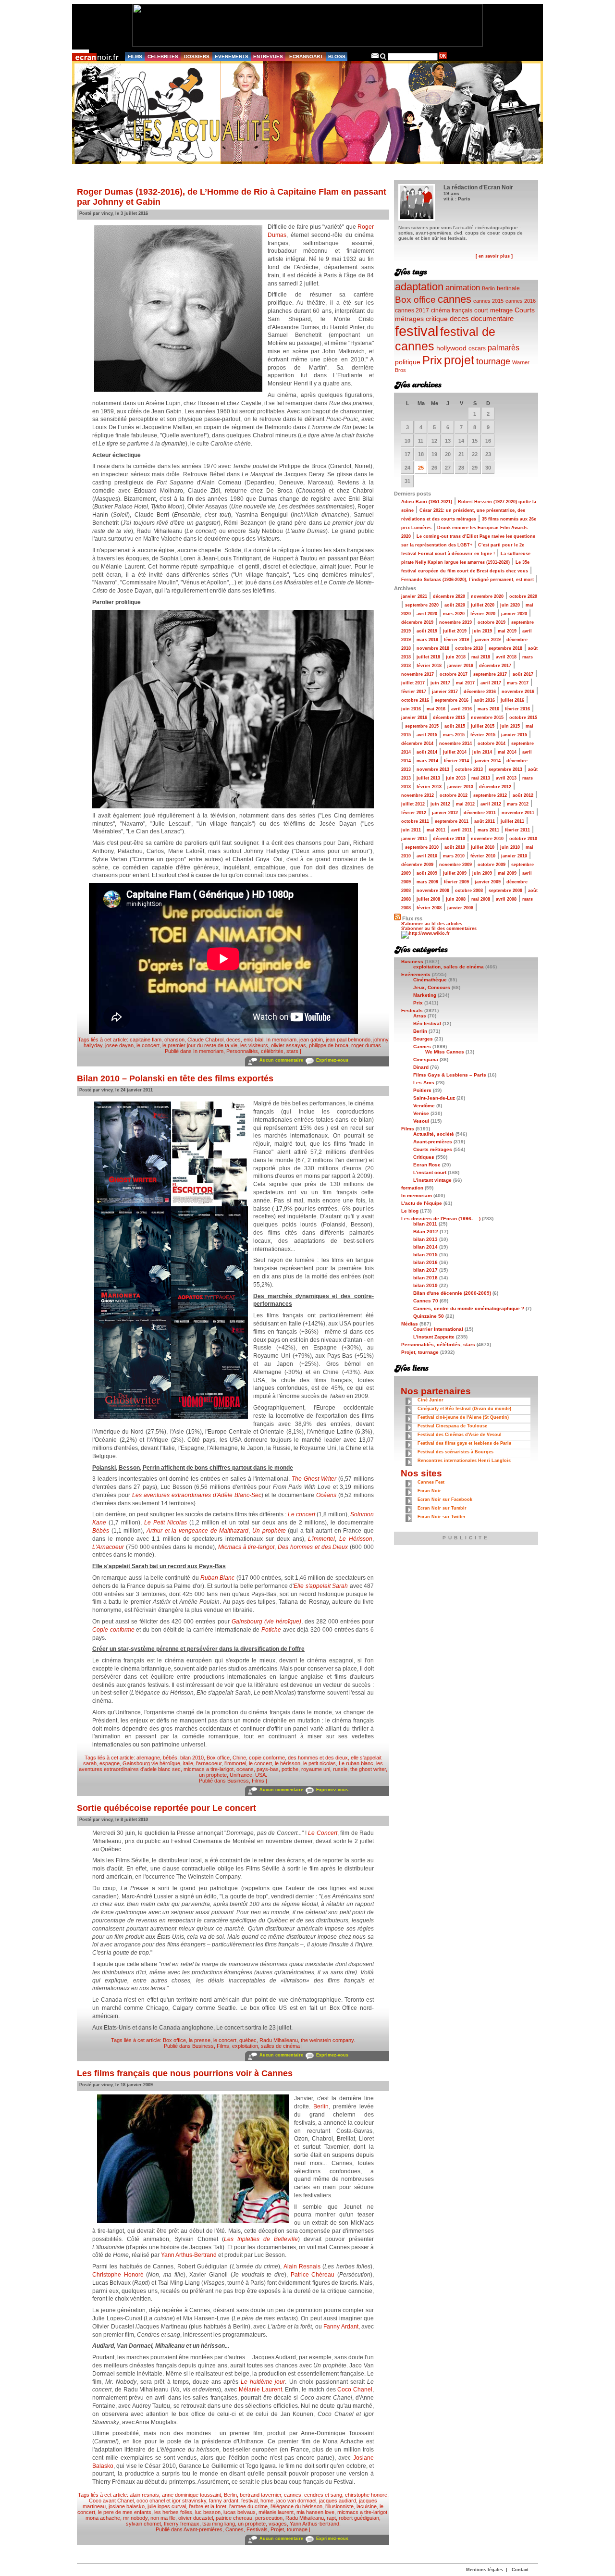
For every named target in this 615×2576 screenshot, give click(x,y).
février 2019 (456, 640)
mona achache (103, 2518)
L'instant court (430, 1172)
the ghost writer (368, 1769)
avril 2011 (461, 830)
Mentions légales (485, 2570)
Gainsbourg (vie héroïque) (266, 1622)
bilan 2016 (425, 1262)
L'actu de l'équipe (422, 1203)
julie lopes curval (167, 2506)
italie (188, 1763)
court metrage (493, 310)
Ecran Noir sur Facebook (445, 1499)
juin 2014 (482, 752)
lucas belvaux (240, 2512)
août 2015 (455, 726)
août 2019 (427, 631)
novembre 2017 (418, 674)
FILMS (135, 56)
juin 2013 (456, 778)
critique (437, 319)
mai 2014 (507, 752)
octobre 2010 (523, 839)
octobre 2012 (454, 795)
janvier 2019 (488, 640)
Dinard (421, 1067)
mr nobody (135, 2518)
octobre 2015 (523, 718)
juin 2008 (456, 899)
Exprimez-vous (332, 1060)
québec (248, 2040)
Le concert (301, 1514)
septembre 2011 (452, 821)
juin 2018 (456, 657)
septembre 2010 (422, 847)
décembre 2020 (449, 596)
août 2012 (523, 795)
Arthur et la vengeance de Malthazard (197, 1531)
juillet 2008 (428, 899)
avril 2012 (491, 804)
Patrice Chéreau (313, 2275)
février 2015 (483, 735)
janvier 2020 (514, 614)
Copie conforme (113, 1630)
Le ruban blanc (356, 1763)
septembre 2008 (505, 891)
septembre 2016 (452, 700)
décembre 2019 (417, 622)
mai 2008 (481, 899)
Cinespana (426, 1059)
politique (408, 362)
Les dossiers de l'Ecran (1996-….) (441, 1219)
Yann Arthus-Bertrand (189, 2255)
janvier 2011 (414, 839)
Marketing (425, 995)
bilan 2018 (425, 1278)
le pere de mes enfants (125, 2512)
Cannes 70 (426, 1301)
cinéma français (452, 310)
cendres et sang (323, 2495)
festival (249, 2501)
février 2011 (517, 830)
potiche (290, 1769)
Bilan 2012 (426, 1232)
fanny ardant (224, 2501)
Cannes (234, 2529)
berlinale (508, 288)
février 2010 (483, 856)
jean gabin (311, 1040)
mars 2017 (518, 683)
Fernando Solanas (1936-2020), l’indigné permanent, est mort (467, 580)
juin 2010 (510, 847)
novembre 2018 (433, 648)
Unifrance (241, 1775)
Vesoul (421, 1121)
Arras (420, 1016)
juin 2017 (440, 683)
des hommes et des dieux (318, 1758)
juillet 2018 (428, 657)
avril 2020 (427, 614)
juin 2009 (482, 873)
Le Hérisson (356, 1539)
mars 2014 (427, 761)
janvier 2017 (445, 692)
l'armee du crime (248, 2506)
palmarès (504, 347)
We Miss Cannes (445, 1052)
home (267, 2501)
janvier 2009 (488, 882)
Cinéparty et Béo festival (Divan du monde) (464, 1409)
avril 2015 (427, 735)
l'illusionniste (339, 2506)
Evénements (416, 974)
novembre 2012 (418, 795)
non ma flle (163, 2518)
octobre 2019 (492, 622)
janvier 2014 (488, 761)
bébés (170, 1758)
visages (278, 2524)
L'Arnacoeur (108, 1547)
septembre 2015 (422, 726)
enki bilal (253, 1040)
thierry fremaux (182, 2524)
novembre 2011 (518, 813)
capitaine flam (146, 1040)
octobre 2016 (415, 700)
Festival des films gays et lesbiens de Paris (464, 1443)
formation (412, 1188)
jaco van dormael (296, 2501)
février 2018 (429, 666)
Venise (421, 1113)
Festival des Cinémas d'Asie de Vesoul (460, 1435)
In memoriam (281, 1040)
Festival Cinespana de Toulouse (452, 1426)
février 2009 (456, 882)
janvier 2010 (514, 856)
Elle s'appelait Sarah (321, 1586)
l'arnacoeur (209, 1763)
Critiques (424, 1157)
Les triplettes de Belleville (261, 2239)
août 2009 (427, 873)
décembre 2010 (449, 839)
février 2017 (414, 692)
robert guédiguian (359, 2518)
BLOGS (337, 56)
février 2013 (429, 787)
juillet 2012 (413, 804)
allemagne (148, 1758)
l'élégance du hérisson (296, 2506)
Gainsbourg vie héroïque (151, 1763)
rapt (331, 2518)
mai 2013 (481, 778)
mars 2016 (488, 709)
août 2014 (427, 752)
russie (340, 1769)
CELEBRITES (163, 56)
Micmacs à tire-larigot (246, 1547)
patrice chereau (234, 2518)
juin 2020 (510, 605)
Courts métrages (433, 1149)
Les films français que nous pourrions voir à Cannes (185, 2073)
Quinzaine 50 (429, 1316)
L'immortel (321, 1539)
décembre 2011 (480, 813)
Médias (410, 1324)
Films (258, 1781)
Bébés (101, 1531)
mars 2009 (427, 882)
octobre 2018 (469, 648)
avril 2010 (427, 856)
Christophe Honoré (118, 2275)
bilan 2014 (425, 1247)
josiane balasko (127, 2506)
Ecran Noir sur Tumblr (442, 1508)
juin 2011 (411, 830)
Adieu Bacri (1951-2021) (427, 502)
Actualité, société (434, 1134)
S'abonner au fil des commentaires (439, 929)
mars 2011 (488, 830)
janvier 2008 (460, 908)
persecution (269, 2518)
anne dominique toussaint (191, 2495)
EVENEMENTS (232, 56)
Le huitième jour (263, 2382)
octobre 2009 (492, 865)
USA (260, 1775)
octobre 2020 (523, 596)
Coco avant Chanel (111, 2501)
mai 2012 (465, 804)
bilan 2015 (425, 1255)
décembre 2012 (495, 787)
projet (459, 360)
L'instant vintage (432, 1180)
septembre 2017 (490, 674)
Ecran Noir (429, 1491)
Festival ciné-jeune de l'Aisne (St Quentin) (463, 1417)
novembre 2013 (433, 769)
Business (238, 1781)
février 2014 (456, 761)
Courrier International (438, 1329)
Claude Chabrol (205, 1040)
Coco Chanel (355, 2390)
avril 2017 (491, 683)
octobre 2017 (454, 674)
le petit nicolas (320, 1763)
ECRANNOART (306, 56)
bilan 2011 (425, 1224)
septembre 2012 (490, 795)
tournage (493, 361)
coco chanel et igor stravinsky (171, 2501)
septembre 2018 (505, 648)
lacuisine (367, 2506)
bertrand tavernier (260, 2495)
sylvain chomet (143, 2524)
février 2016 (517, 709)
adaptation (419, 287)
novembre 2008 (433, 891)
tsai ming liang (219, 2524)
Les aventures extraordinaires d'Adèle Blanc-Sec (197, 1495)
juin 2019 (482, 631)
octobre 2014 (492, 743)
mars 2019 (427, 640)
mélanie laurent (276, 2512)
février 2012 (414, 813)
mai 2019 (507, 631)
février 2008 (429, 908)
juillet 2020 (483, 605)
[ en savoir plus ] (494, 256)
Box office (218, 1758)
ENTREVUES (268, 56)
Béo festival (427, 1023)
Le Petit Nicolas (166, 1523)
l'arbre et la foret (208, 2506)
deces (234, 1040)
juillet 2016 (512, 700)
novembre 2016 (518, 692)
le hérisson (288, 1763)
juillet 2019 (455, 631)
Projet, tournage (289, 2529)
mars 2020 (454, 614)
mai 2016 (436, 709)
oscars (477, 348)
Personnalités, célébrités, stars (262, 1051)
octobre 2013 (469, 769)
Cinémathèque (430, 980)
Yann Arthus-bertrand (314, 2524)
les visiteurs (254, 1045)
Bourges (423, 1039)
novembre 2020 (487, 596)
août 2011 (485, 821)
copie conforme (267, 1758)
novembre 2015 (487, 718)
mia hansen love (315, 2512)
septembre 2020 (422, 605)
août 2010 (455, 847)
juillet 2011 (512, 821)
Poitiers (422, 1090)
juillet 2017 (413, 683)
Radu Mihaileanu (279, 2040)
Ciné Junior (430, 1400)
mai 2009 (507, 873)
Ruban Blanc (217, 1578)
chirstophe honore (366, 2495)
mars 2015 (454, 735)
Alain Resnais (302, 2266)
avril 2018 (506, 657)
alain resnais (144, 2495)
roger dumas (366, 1045)
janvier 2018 (460, 666)
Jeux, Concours (432, 987)
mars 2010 (454, 856)
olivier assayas (289, 1045)
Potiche (271, 1630)
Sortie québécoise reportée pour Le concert (166, 1808)
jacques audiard (338, 2501)
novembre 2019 (455, 622)
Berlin (321, 2106)
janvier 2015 (514, 735)
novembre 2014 (455, 743)
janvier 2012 (445, 813)
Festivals (257, 2529)
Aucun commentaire (281, 1060)
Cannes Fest (431, 1482)
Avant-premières (203, 2529)
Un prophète (269, 1531)
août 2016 (485, 700)
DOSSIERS (197, 56)
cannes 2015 (488, 301)
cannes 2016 (521, 301)
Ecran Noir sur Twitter (442, 1517)
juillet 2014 (455, 752)
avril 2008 (506, 899)
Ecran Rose (427, 1165)
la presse (200, 2040)
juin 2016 (411, 709)
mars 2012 (518, 804)
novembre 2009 (455, 865)
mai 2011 (436, 830)
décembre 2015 (449, 718)
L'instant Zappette (434, 1337)
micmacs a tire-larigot (209, 1769)
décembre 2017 (495, 666)
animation (463, 288)
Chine (239, 1758)
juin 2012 (440, 804)
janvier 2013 (460, 787)
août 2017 (523, 674)
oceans (245, 1769)
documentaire (492, 318)
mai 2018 (481, 657)
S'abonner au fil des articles (432, 924)
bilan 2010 (192, 1758)
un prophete (213, 1775)
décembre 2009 (417, 865)
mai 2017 (465, 683)
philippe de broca (329, 1045)
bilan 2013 (425, 1239)
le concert (148, 1045)
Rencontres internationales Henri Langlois (464, 1461)
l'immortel (235, 1763)
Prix (432, 360)
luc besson (208, 2512)
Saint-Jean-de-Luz (434, 1098)
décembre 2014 (417, 743)
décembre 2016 (480, 692)
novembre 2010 (487, 839)
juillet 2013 (428, 778)
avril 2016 (461, 709)
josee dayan (119, 1045)
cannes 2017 (412, 310)
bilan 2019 (425, 1285)
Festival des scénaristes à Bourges (455, 1452)
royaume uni (316, 1769)
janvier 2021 (414, 596)
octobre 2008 (469, 891)
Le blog (410, 1211)
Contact (520, 2570)
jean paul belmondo (348, 1040)
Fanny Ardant (341, 2327)
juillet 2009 (455, 873)
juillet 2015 (483, 726)
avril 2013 (506, 778)
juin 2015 (510, 726)
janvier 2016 (414, 718)
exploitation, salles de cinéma (266, 2046)
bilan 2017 (425, 1270)
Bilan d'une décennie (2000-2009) (452, 1293)
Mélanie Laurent (260, 2390)
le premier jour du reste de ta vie (200, 1045)
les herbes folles (173, 2512)
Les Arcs (424, 1083)
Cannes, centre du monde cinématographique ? (469, 1308)
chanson (174, 1040)
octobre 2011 (415, 821)
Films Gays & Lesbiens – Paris (450, 1075)
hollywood (451, 348)
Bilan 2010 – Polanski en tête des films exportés (175, 1078)
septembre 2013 (505, 769)
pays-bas (268, 1769)
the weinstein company (327, 2040)
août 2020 (455, 605)
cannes (293, 2495)
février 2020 (483, 614)
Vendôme (424, 1106)
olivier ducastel (196, 2518)
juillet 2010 (483, 847)
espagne (110, 1763)
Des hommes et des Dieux (313, 1547)
